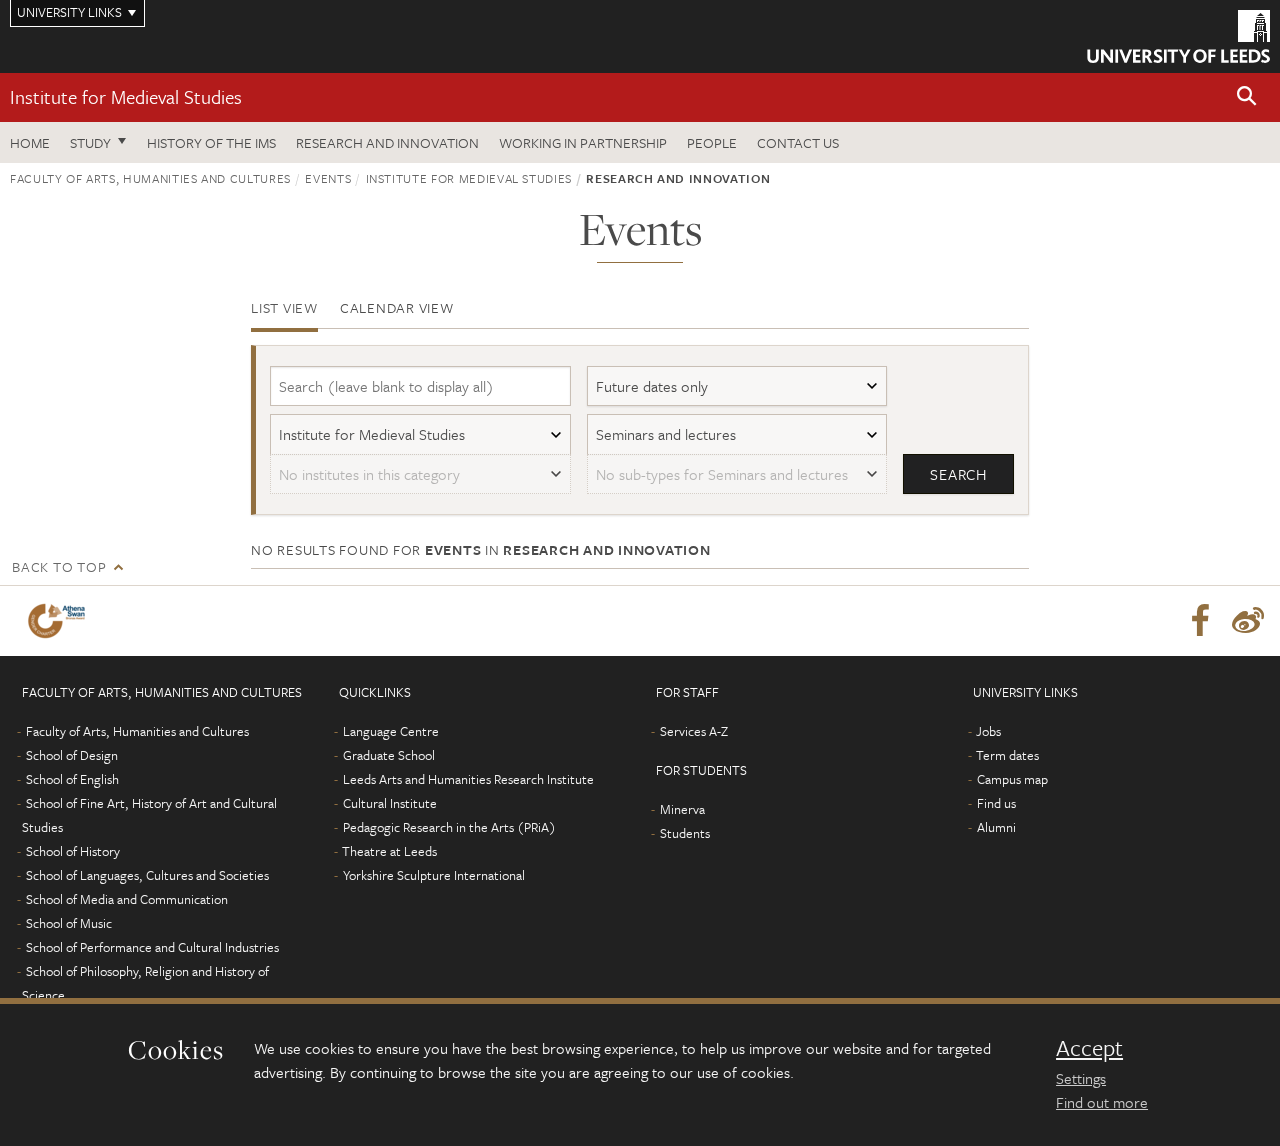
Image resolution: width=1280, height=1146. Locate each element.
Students (685, 833)
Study (90, 142)
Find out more (1102, 1102)
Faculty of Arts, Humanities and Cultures (150, 178)
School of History (73, 851)
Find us (996, 803)
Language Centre (391, 731)
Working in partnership (583, 142)
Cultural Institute (390, 803)
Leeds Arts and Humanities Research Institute (468, 779)
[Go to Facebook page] (1200, 621)
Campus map (1012, 779)
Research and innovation (387, 142)
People (712, 142)
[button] (1247, 97)
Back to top (59, 566)
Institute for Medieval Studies (126, 96)
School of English (72, 779)
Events (328, 178)
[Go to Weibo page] (1248, 621)
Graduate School (389, 755)
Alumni (996, 827)
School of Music (69, 923)
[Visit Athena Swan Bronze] (60, 621)
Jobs (988, 731)
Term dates (1007, 755)
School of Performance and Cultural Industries (152, 947)
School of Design (72, 755)
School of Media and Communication (127, 899)
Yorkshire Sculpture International (434, 875)
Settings (1081, 1078)
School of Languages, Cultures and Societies (147, 875)
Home (30, 142)
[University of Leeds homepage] (1178, 36)
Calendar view (397, 307)
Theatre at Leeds (389, 851)
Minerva (682, 809)
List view (284, 307)
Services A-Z (694, 731)
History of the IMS (211, 142)
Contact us (798, 142)
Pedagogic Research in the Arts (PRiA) (449, 827)
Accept (1089, 1048)
